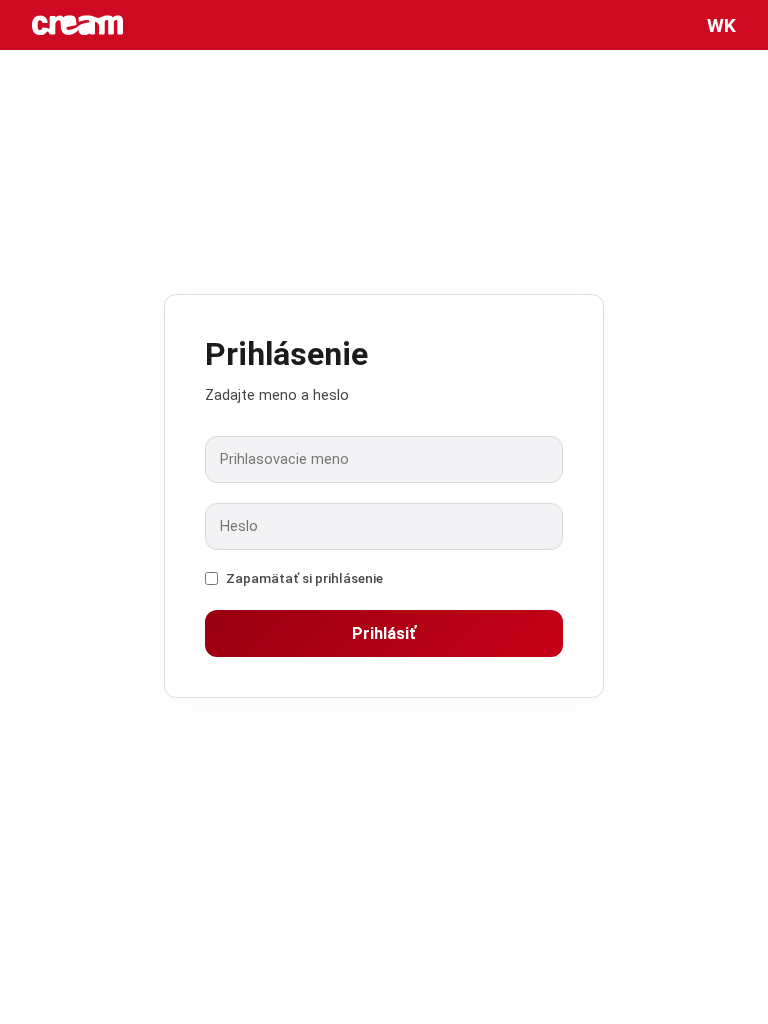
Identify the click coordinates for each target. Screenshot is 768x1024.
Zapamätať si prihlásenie (304, 578)
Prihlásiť (384, 633)
